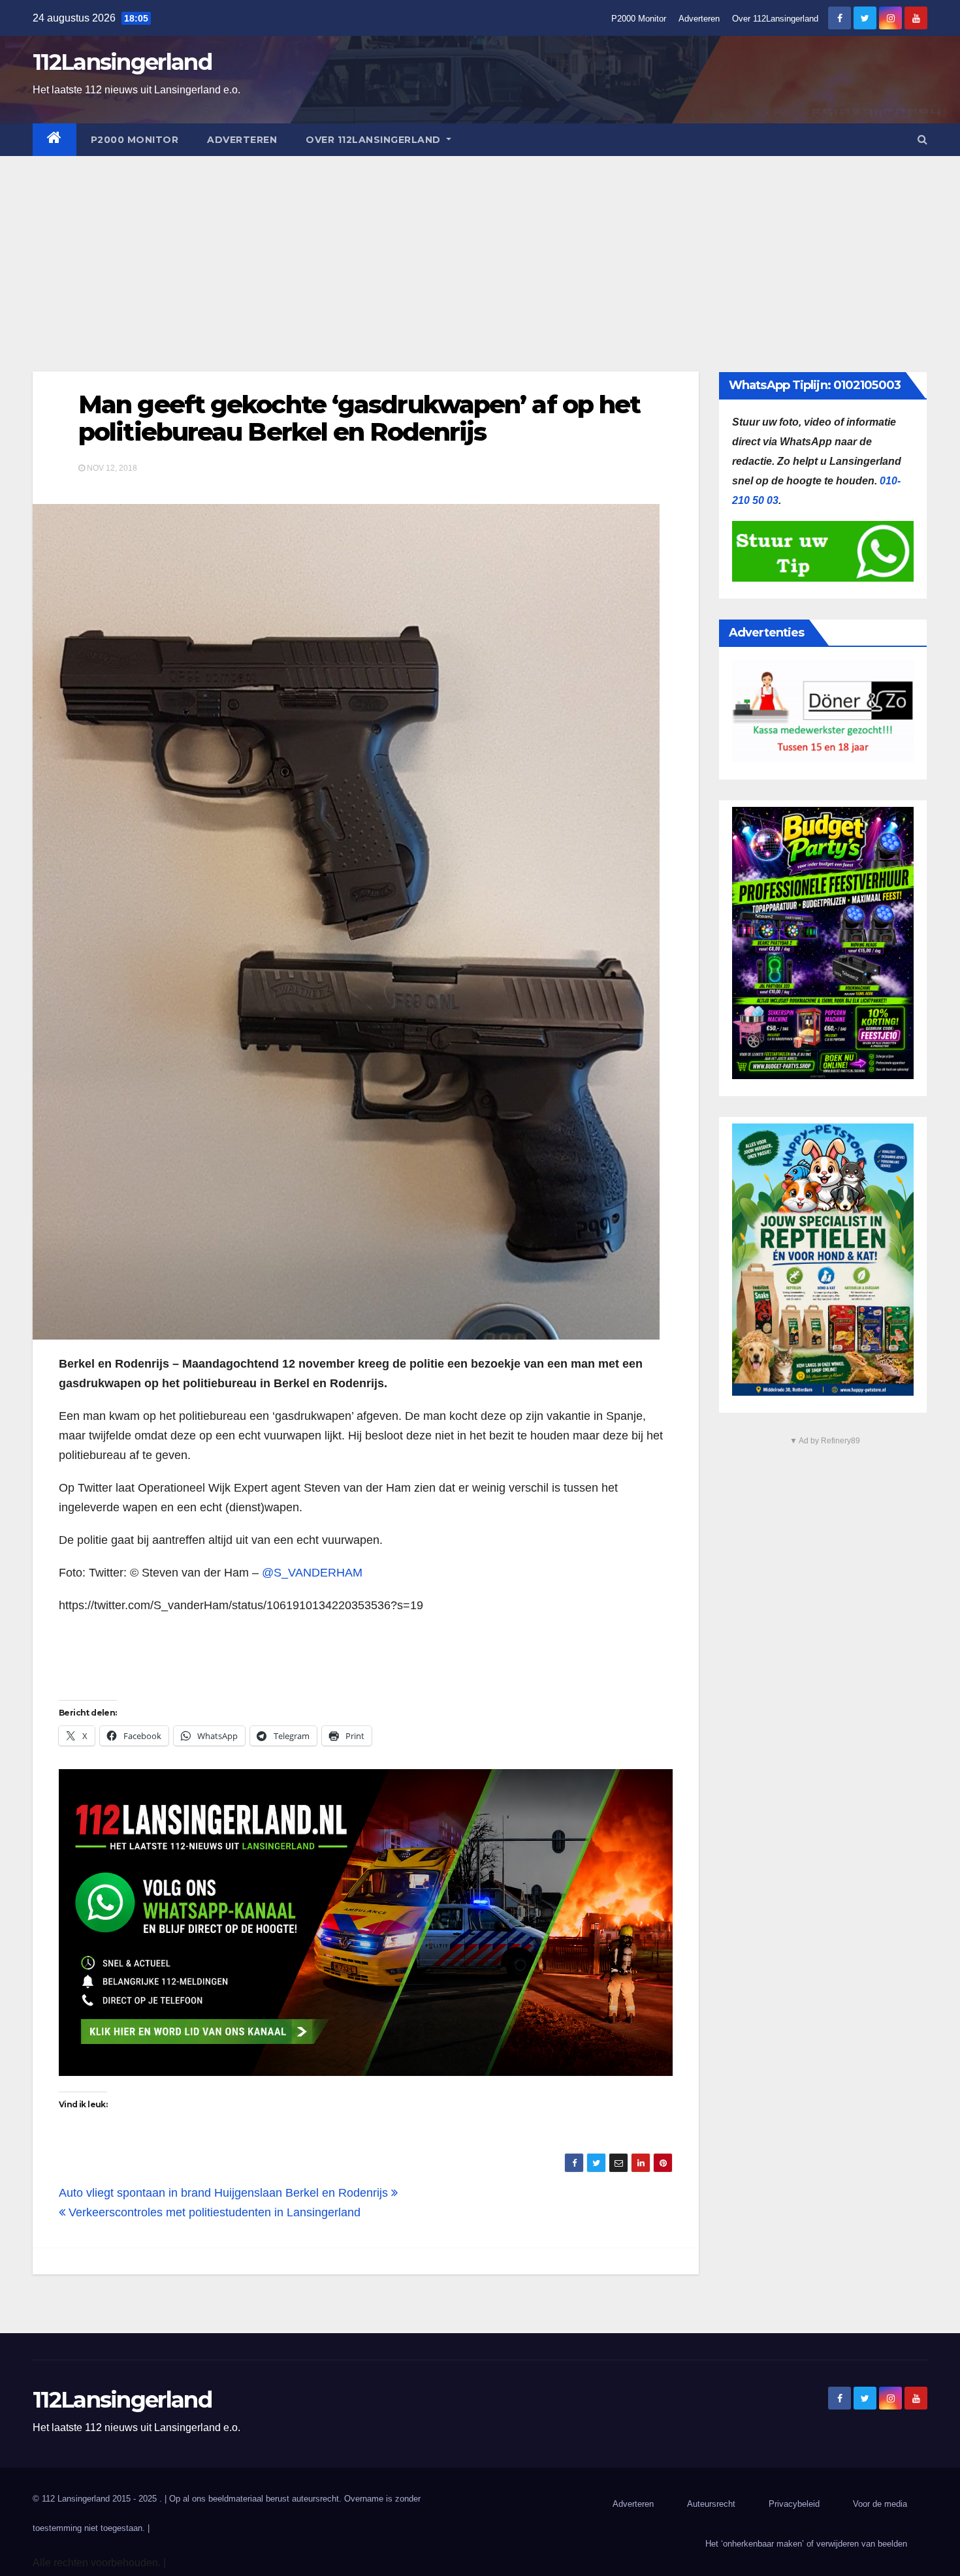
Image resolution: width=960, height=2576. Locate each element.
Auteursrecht (711, 2504)
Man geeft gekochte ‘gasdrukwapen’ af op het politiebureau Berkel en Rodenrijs (359, 418)
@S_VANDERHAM (312, 1573)
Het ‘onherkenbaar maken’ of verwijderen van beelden (806, 2544)
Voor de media (880, 2504)
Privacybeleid (794, 2504)
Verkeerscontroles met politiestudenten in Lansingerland (213, 2212)
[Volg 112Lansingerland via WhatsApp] (366, 1923)
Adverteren (699, 19)
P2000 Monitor (639, 19)
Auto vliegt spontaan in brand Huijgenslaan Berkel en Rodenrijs (225, 2193)
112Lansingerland (122, 62)
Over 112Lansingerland (775, 19)
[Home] (55, 140)
